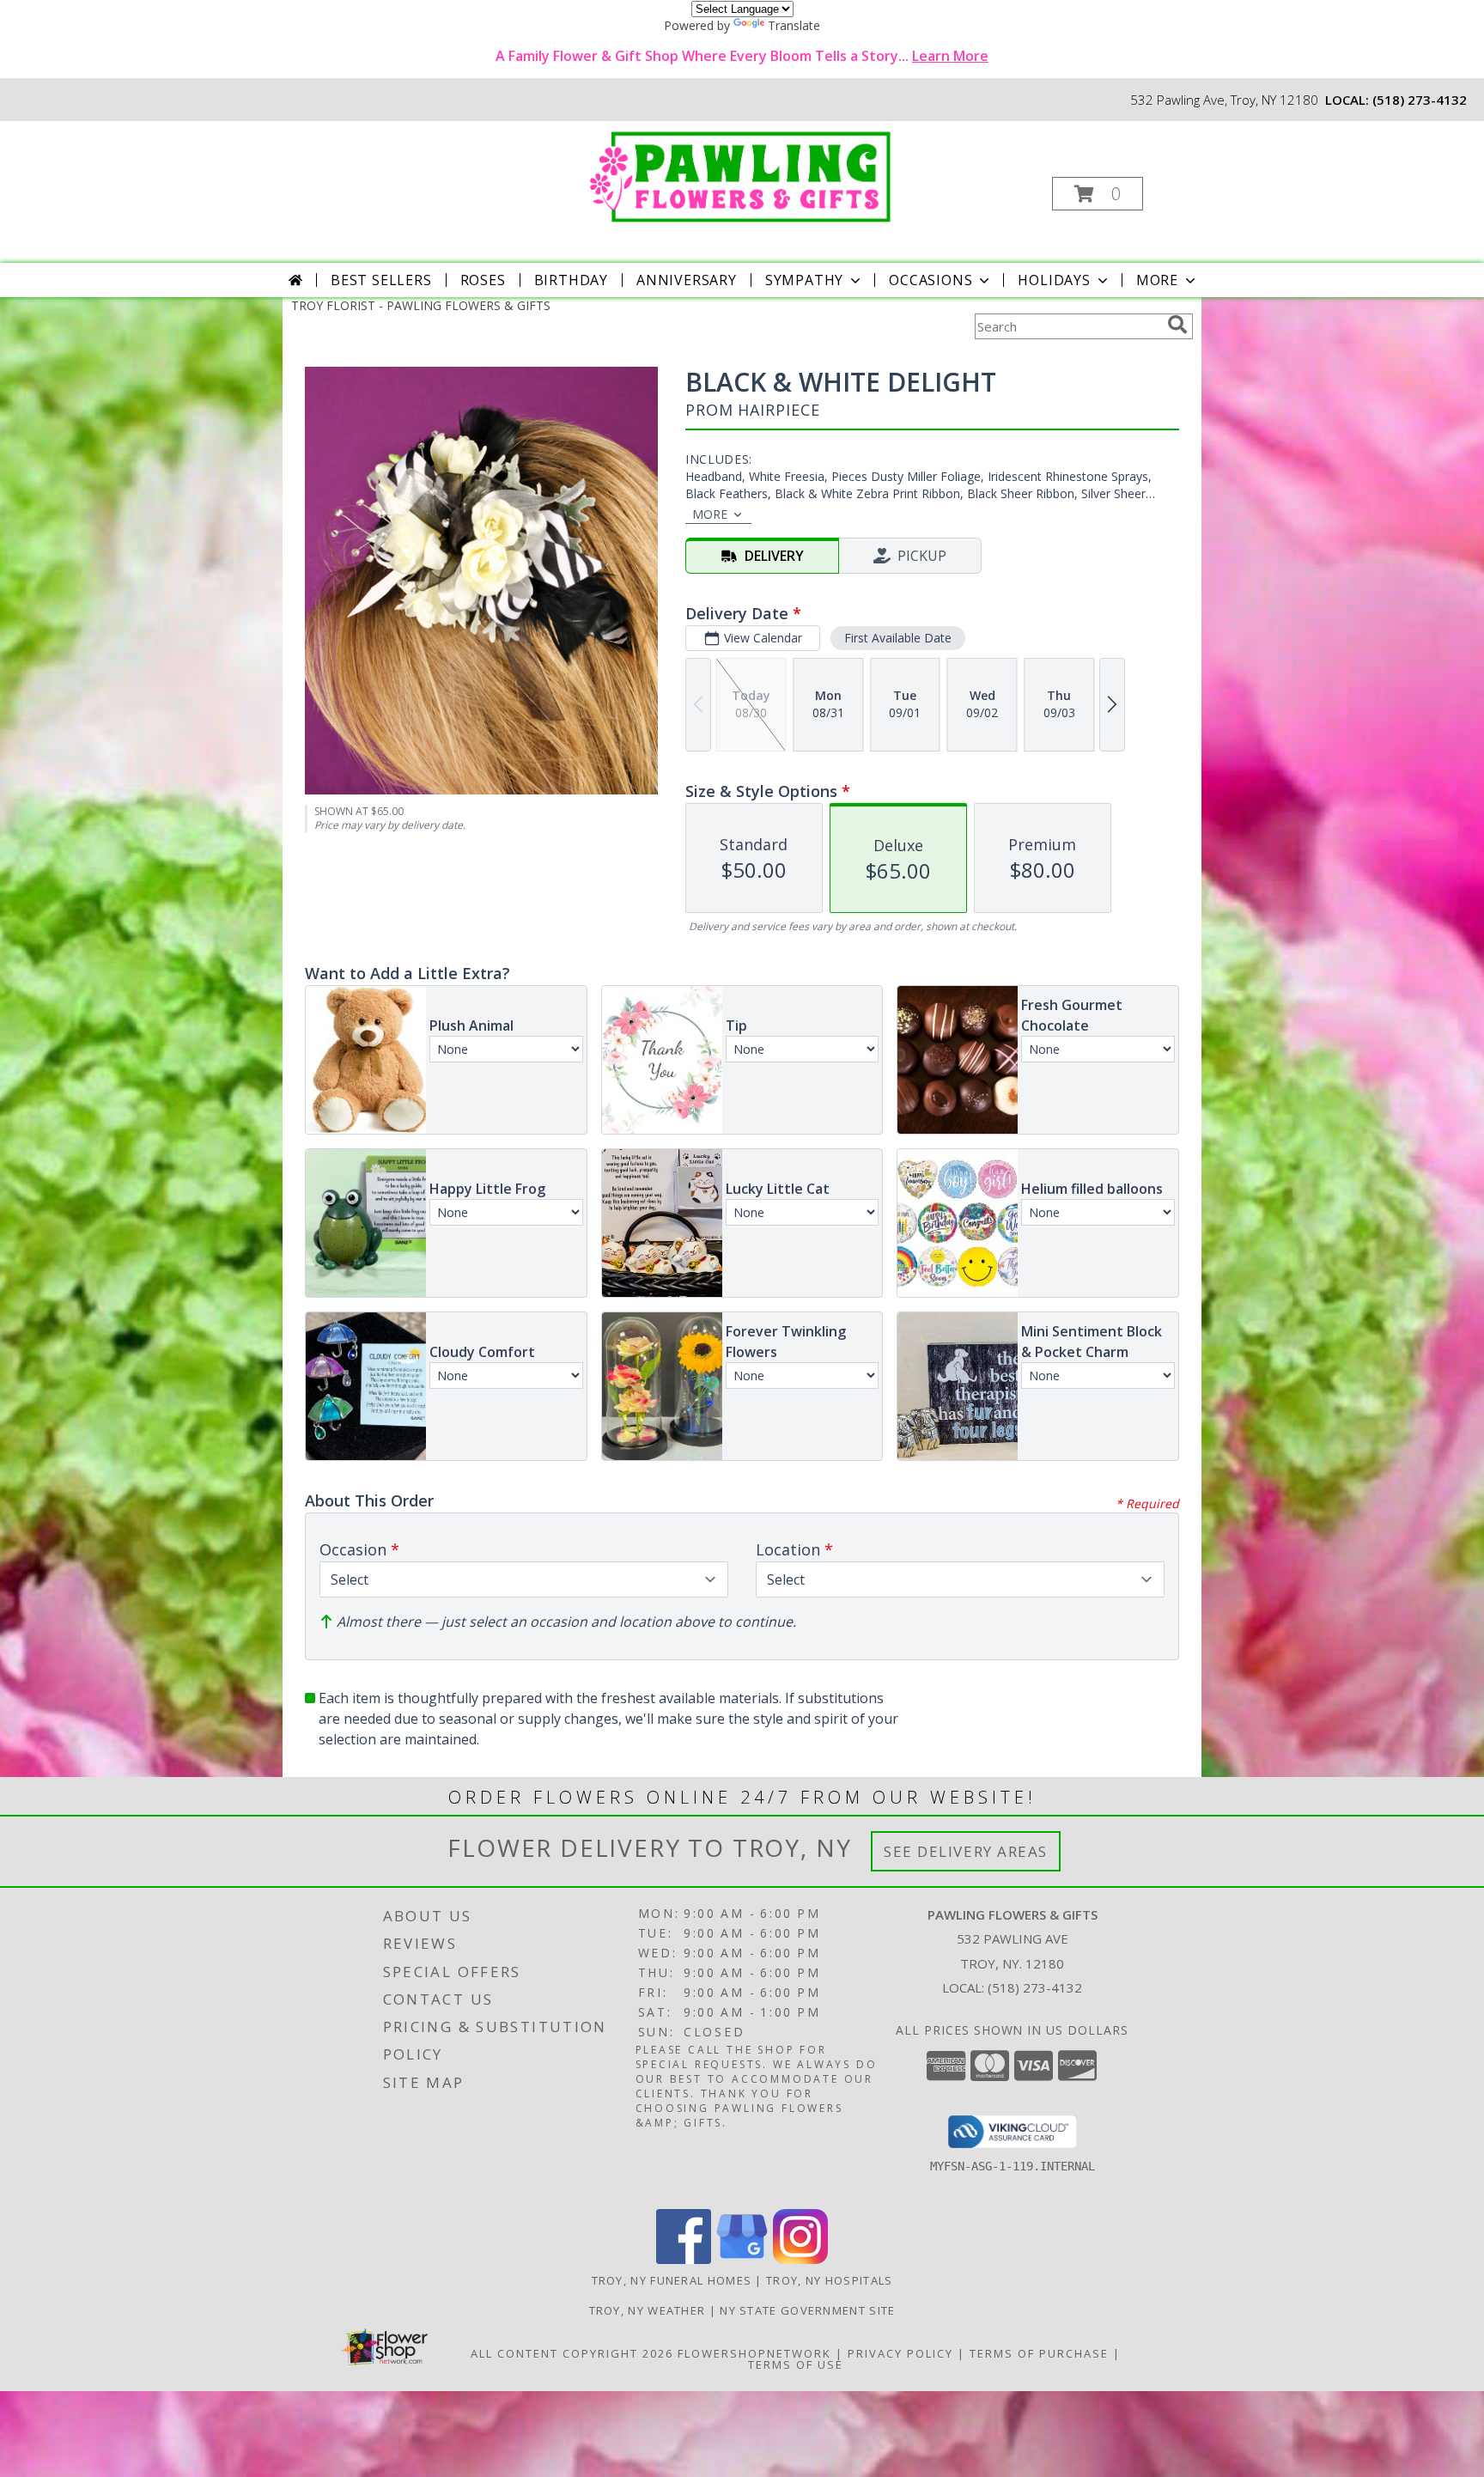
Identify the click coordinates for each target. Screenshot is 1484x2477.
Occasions (931, 280)
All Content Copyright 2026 (572, 2353)
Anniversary (687, 280)
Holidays (1054, 280)
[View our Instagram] (800, 2259)
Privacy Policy (900, 2353)
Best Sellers (381, 280)
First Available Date (898, 638)
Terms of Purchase (1039, 2353)
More (1157, 280)
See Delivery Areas (966, 1851)
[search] (1177, 325)
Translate (794, 25)
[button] (1098, 194)
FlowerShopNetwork (754, 2353)
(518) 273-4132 (1420, 100)
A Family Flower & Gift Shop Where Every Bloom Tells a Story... (742, 56)
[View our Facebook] (684, 2259)
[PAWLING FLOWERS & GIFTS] (741, 174)
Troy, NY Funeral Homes (672, 2280)
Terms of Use (796, 2364)
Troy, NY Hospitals (829, 2280)
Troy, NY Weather (648, 2310)
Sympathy (804, 280)
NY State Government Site (807, 2310)
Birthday (571, 280)
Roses (483, 280)
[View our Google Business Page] (742, 2259)
